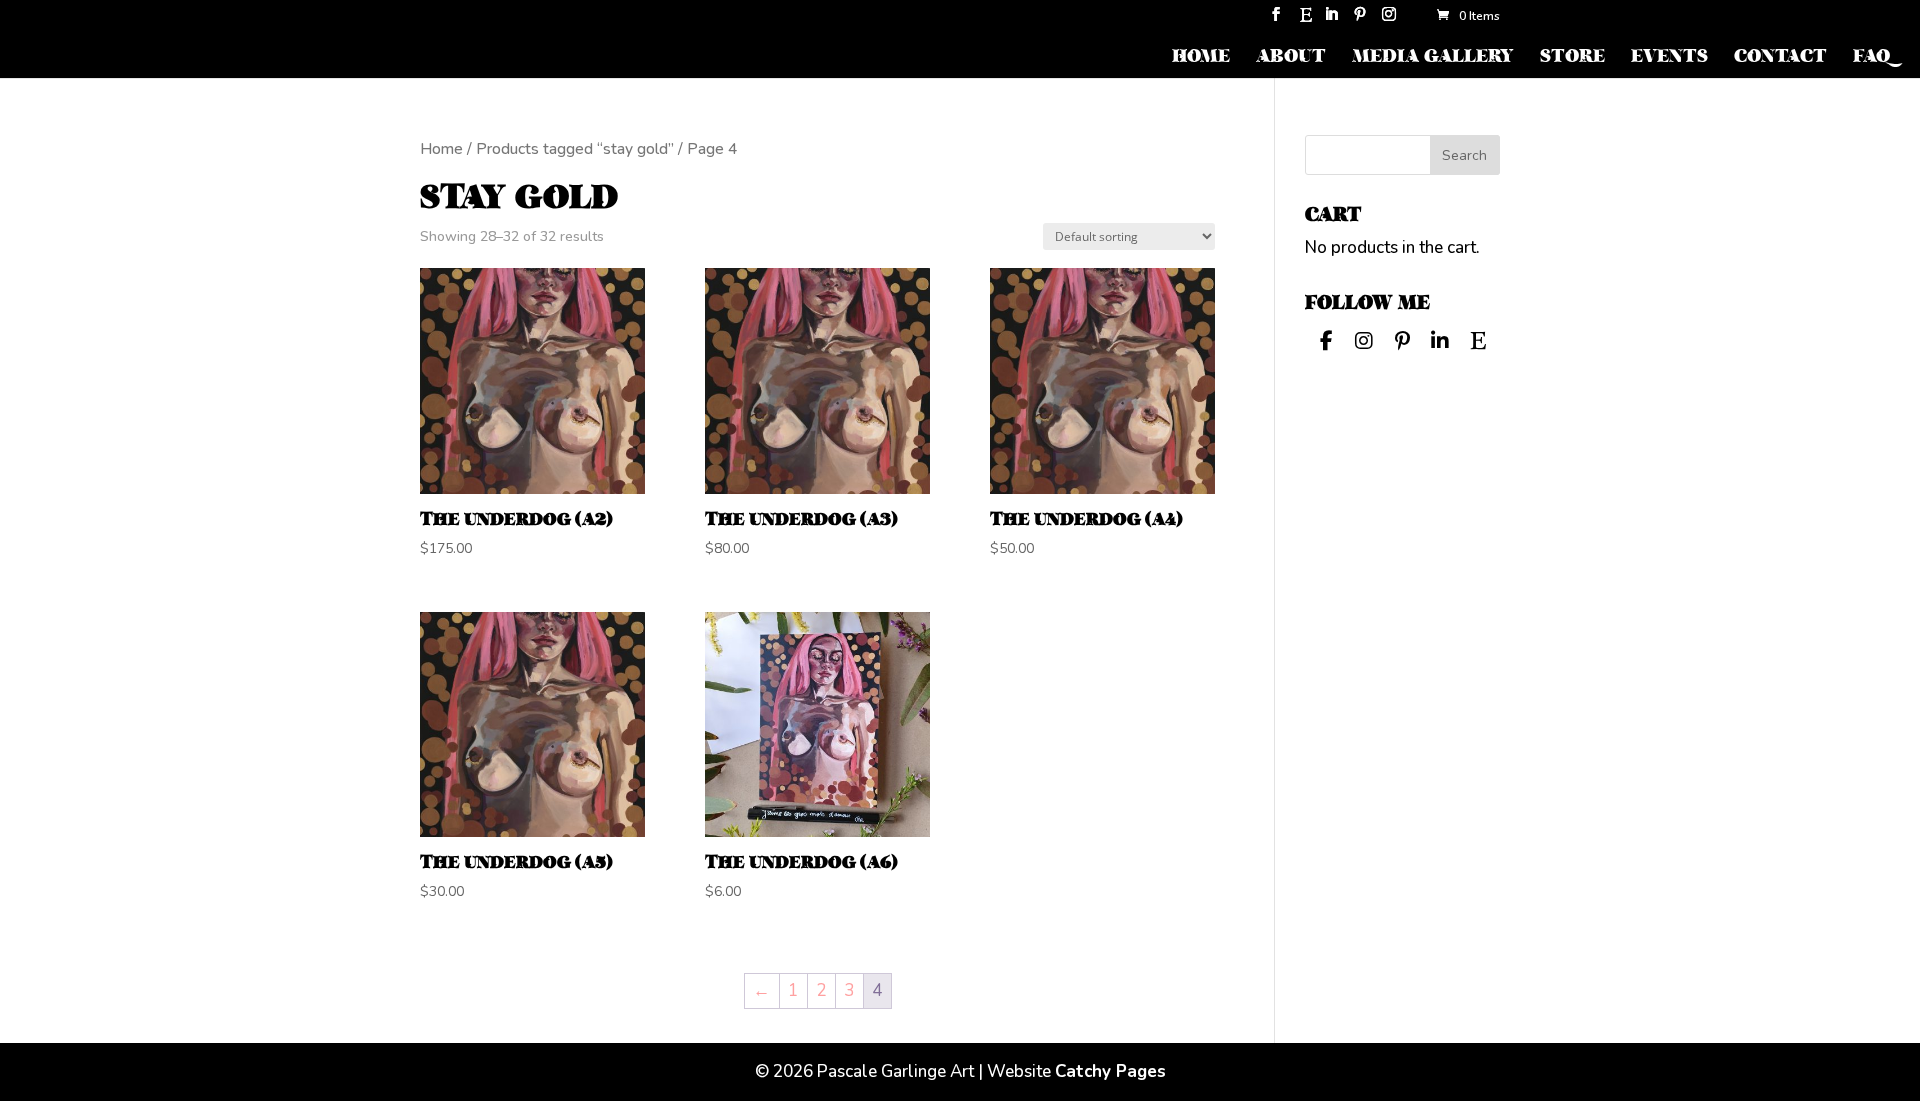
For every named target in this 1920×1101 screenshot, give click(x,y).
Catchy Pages (1110, 1071)
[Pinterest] (1360, 20)
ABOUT (1291, 58)
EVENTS (1669, 58)
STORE (1572, 58)
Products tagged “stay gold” (575, 149)
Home (441, 149)
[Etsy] (1306, 20)
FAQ (1871, 58)
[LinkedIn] (1331, 20)
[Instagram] (1389, 20)
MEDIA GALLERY (1433, 58)
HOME (1201, 58)
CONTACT (1780, 58)
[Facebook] (1326, 339)
